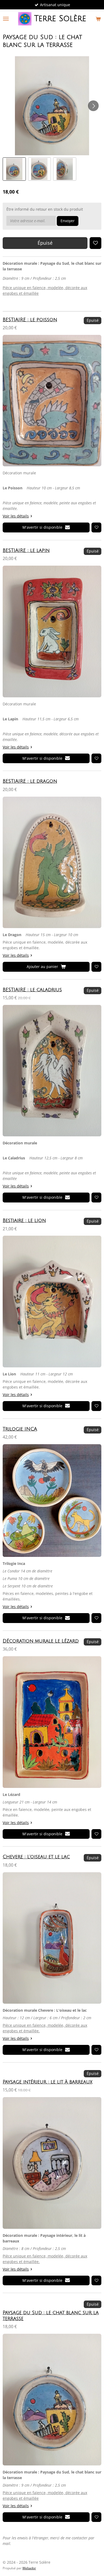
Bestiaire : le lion (24, 1221)
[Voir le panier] (98, 19)
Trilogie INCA (20, 1429)
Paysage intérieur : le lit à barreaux (47, 2082)
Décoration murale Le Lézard (41, 1641)
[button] (14, 169)
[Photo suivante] (93, 106)
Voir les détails (16, 516)
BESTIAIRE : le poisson (30, 320)
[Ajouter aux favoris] (95, 243)
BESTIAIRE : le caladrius (32, 990)
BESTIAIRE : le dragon (30, 781)
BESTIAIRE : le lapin (26, 551)
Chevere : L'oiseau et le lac (36, 1857)
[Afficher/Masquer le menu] (6, 19)
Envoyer (68, 221)
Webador (29, 2568)
